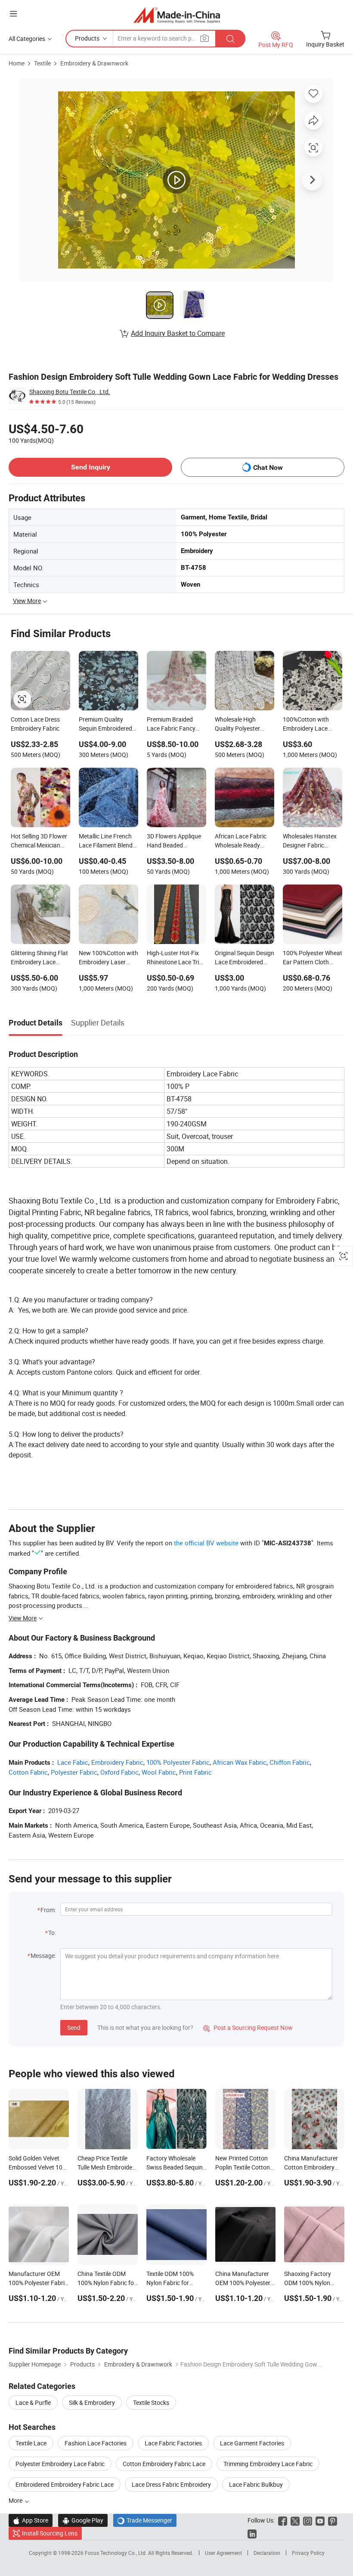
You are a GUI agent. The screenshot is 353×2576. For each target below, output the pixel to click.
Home (17, 63)
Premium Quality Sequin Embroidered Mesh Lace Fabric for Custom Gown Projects (107, 725)
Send (74, 2027)
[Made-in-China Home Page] (177, 15)
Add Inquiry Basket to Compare (178, 333)
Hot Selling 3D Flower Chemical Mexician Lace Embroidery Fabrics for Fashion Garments (39, 841)
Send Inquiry (91, 467)
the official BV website (206, 1543)
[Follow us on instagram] (308, 2520)
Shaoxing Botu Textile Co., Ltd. (70, 392)
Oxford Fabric (119, 1772)
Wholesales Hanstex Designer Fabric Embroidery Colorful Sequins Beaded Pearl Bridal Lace (312, 841)
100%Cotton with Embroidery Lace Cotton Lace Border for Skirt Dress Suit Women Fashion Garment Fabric (309, 725)
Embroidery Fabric (117, 1762)
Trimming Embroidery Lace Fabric (268, 2464)
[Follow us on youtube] (320, 2520)
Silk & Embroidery (92, 2402)
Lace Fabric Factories (173, 2443)
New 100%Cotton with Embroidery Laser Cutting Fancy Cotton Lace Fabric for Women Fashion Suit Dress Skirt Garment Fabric (108, 958)
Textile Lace (31, 2443)
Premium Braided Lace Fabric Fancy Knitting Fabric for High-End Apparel (171, 725)
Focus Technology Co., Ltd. (116, 2553)
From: (48, 1910)
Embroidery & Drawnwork (94, 63)
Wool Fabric (159, 1772)
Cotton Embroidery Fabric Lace (164, 2464)
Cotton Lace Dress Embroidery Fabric (35, 724)
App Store (31, 2520)
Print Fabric (195, 1772)
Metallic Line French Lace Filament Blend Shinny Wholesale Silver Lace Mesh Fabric (106, 841)
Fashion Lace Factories (96, 2443)
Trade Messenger (145, 2520)
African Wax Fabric (240, 1762)
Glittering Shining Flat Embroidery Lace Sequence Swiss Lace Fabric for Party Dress (40, 958)
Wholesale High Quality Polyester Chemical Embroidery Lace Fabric (243, 725)
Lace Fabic (73, 1762)
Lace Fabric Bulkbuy (256, 2484)
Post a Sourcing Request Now (248, 2027)
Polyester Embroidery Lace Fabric (60, 2464)
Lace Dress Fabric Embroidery (171, 2484)
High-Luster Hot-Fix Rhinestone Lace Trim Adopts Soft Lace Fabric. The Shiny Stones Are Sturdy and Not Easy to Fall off (176, 958)
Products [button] (87, 38)
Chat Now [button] (268, 467)
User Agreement (223, 2553)
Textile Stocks (151, 2402)
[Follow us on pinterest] (333, 2520)
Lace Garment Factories (252, 2443)
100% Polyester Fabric (178, 1762)
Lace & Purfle (33, 2402)
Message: (43, 1955)
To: (52, 1933)
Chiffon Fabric (290, 1762)
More (16, 2500)
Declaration (267, 2553)
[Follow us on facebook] (283, 2520)
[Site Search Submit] (230, 39)
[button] (13, 14)
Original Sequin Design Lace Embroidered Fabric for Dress (245, 958)
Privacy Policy (308, 2553)
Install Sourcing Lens (50, 2533)
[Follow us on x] (295, 2520)
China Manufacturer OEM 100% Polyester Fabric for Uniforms (243, 2283)
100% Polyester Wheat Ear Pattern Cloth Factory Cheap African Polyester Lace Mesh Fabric (313, 958)
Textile (42, 63)
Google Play (83, 2520)
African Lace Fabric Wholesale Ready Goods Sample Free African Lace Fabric (241, 841)
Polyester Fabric (74, 1772)
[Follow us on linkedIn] (252, 2533)
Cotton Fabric (28, 1772)
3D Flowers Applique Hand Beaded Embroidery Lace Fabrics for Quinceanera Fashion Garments (175, 841)
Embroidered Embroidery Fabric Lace (65, 2484)
